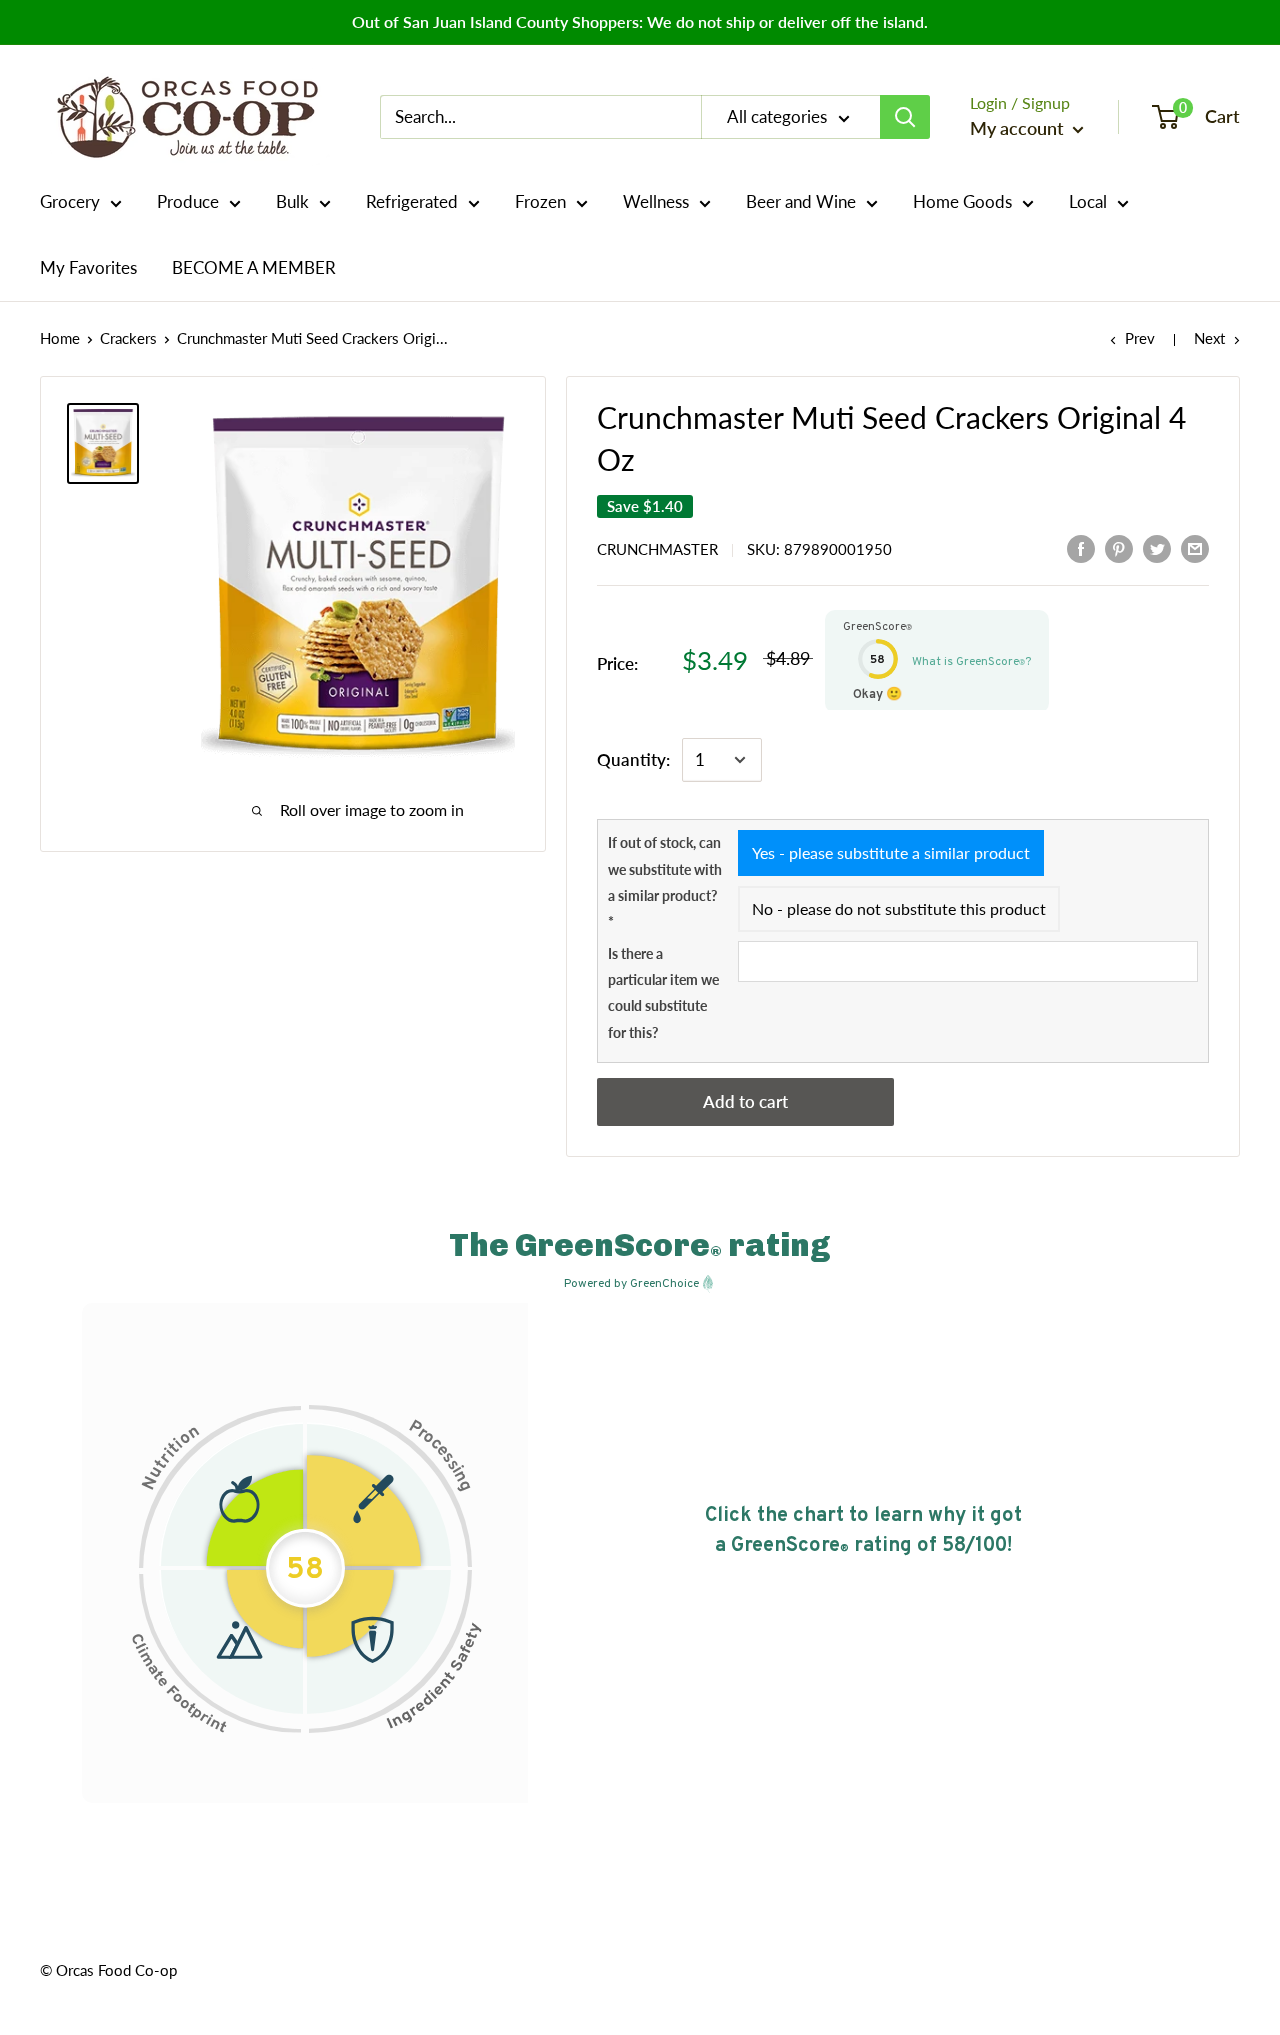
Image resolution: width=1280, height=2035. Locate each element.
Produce (188, 201)
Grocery (70, 201)
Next (1209, 338)
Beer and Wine (801, 201)
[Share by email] (1195, 548)
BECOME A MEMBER (254, 267)
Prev (1140, 338)
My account (1019, 128)
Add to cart (745, 1101)
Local (1088, 201)
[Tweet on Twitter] (1157, 548)
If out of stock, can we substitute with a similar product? (665, 882)
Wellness (656, 201)
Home (60, 338)
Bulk (292, 201)
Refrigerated (412, 201)
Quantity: (633, 759)
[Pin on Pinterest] (1119, 548)
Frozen (540, 201)
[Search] (905, 117)
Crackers (128, 338)
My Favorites (88, 267)
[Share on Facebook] (1081, 548)
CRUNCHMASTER (657, 549)
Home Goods (962, 201)
